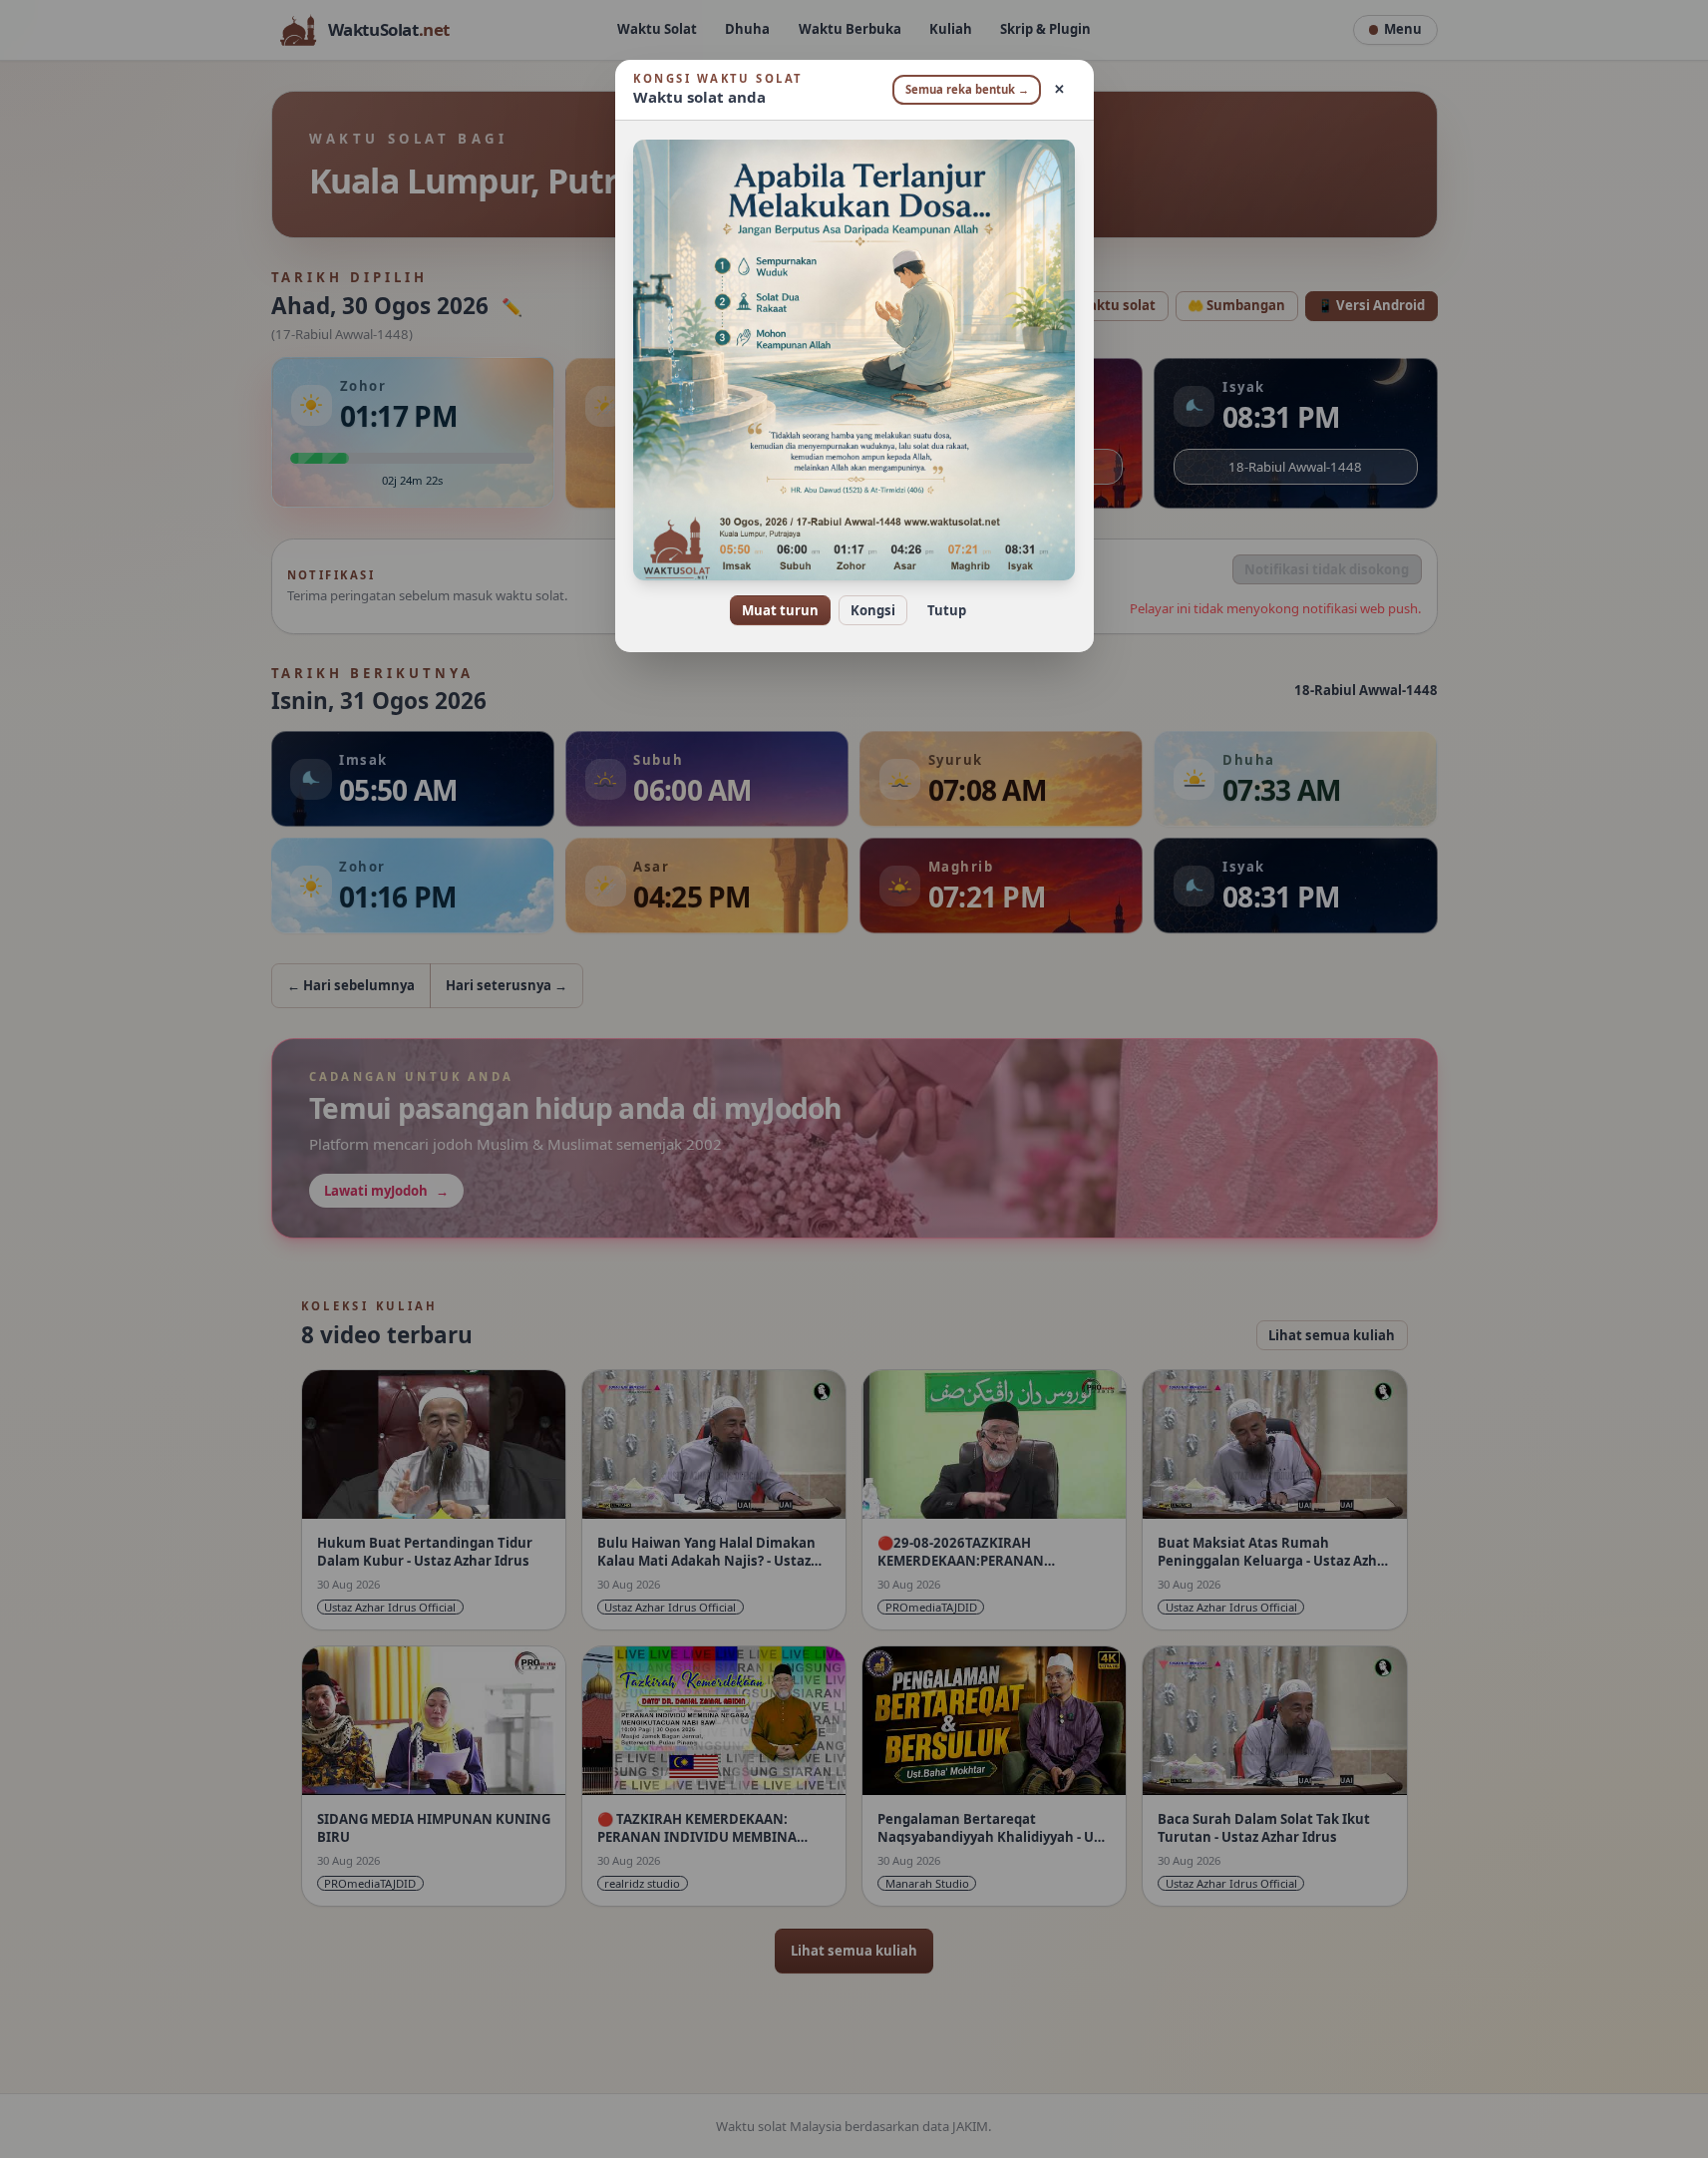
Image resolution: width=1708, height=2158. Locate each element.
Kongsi (873, 610)
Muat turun (780, 610)
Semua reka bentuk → (967, 89)
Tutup (947, 610)
